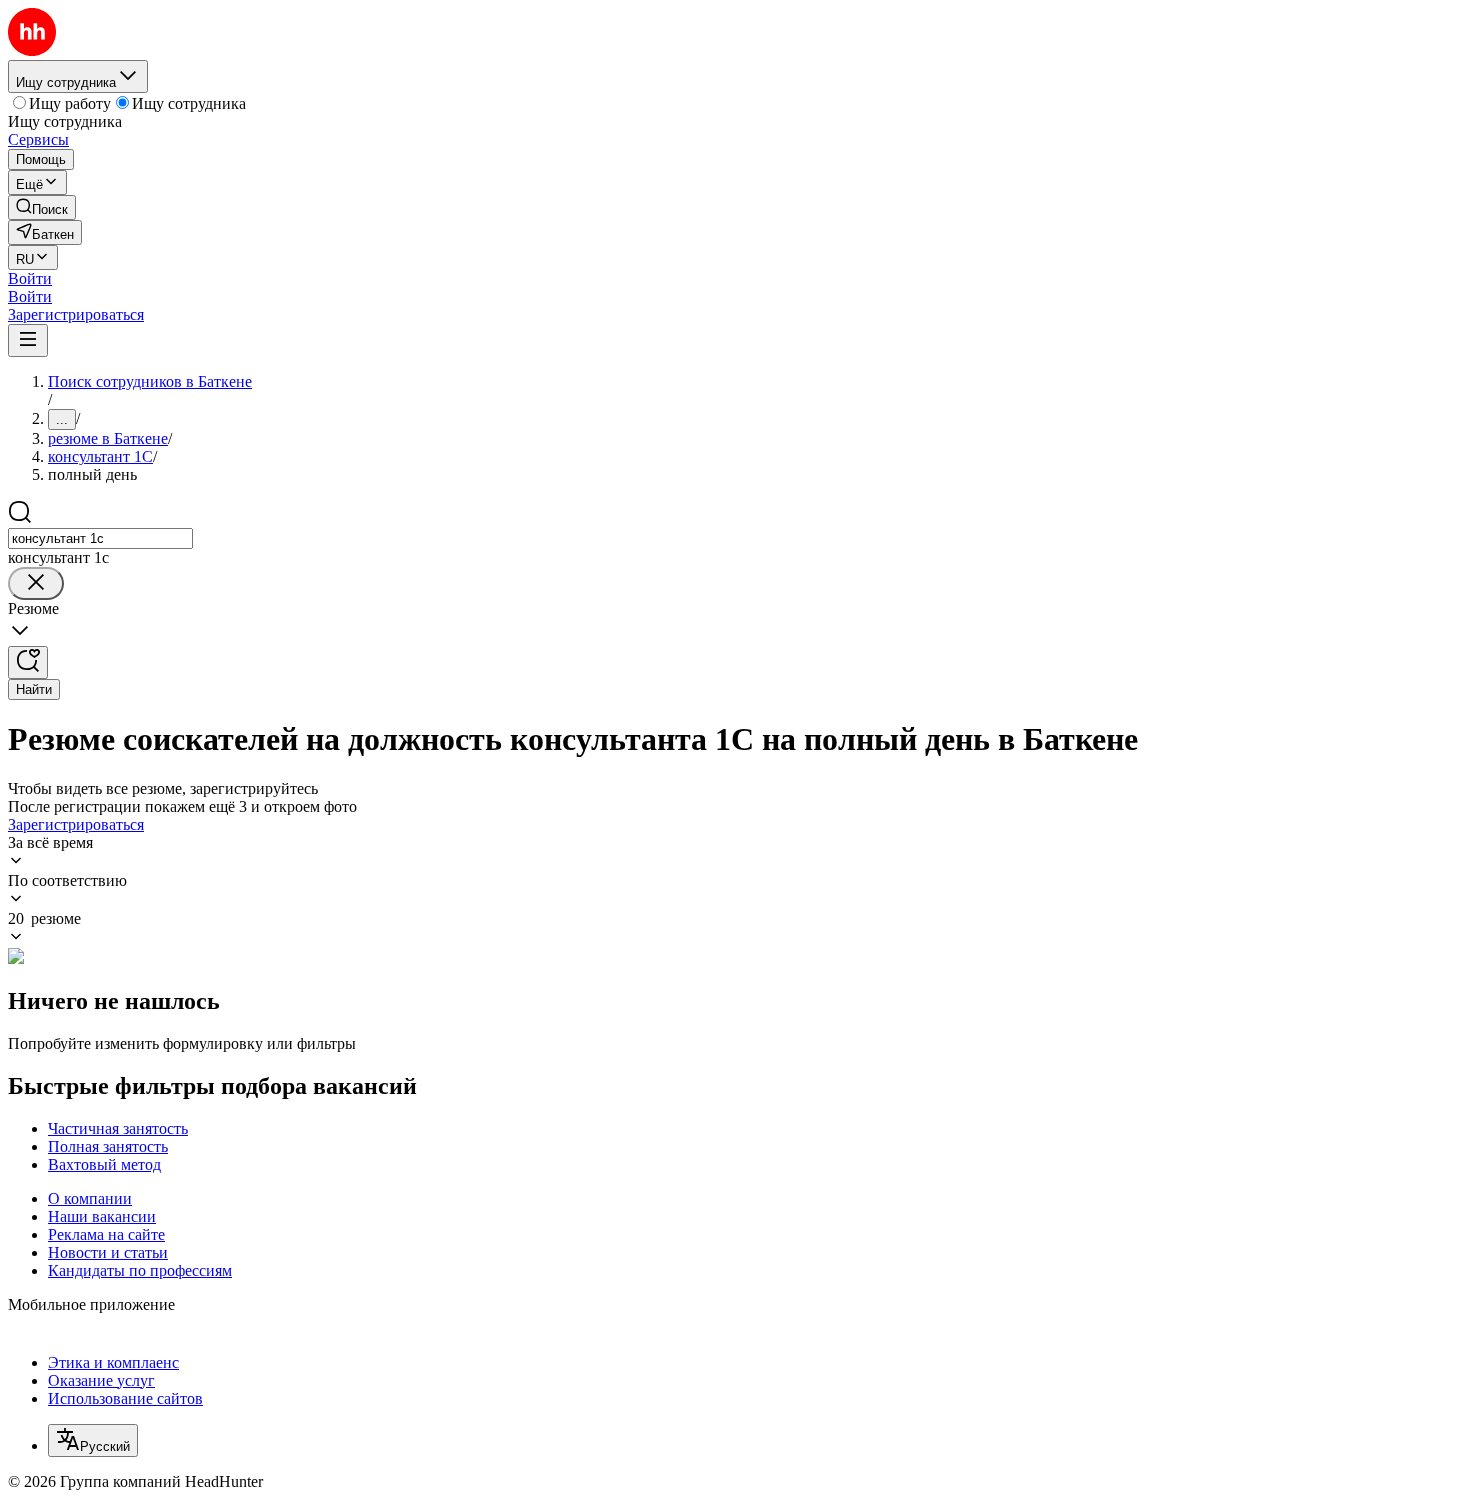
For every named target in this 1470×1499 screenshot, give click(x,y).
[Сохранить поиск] (28, 662)
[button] (30, 278)
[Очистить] (36, 583)
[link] (42, 207)
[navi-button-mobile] (28, 340)
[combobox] (100, 538)
